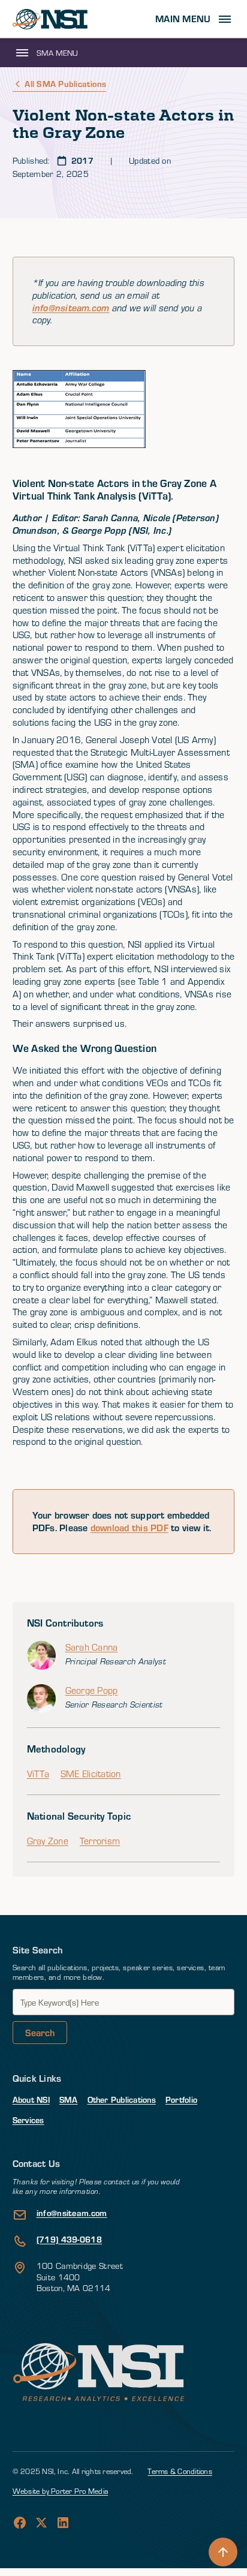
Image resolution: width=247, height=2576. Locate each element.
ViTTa (38, 1774)
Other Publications (122, 2099)
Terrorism (100, 1841)
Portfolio (181, 2099)
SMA (69, 2099)
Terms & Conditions (180, 2471)
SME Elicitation (91, 1774)
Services (28, 2120)
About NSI (31, 2099)
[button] (195, 19)
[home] (50, 19)
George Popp (92, 1690)
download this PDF (129, 1527)
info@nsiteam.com (71, 308)
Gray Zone (48, 1841)
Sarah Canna (92, 1647)
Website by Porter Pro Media (60, 2491)
